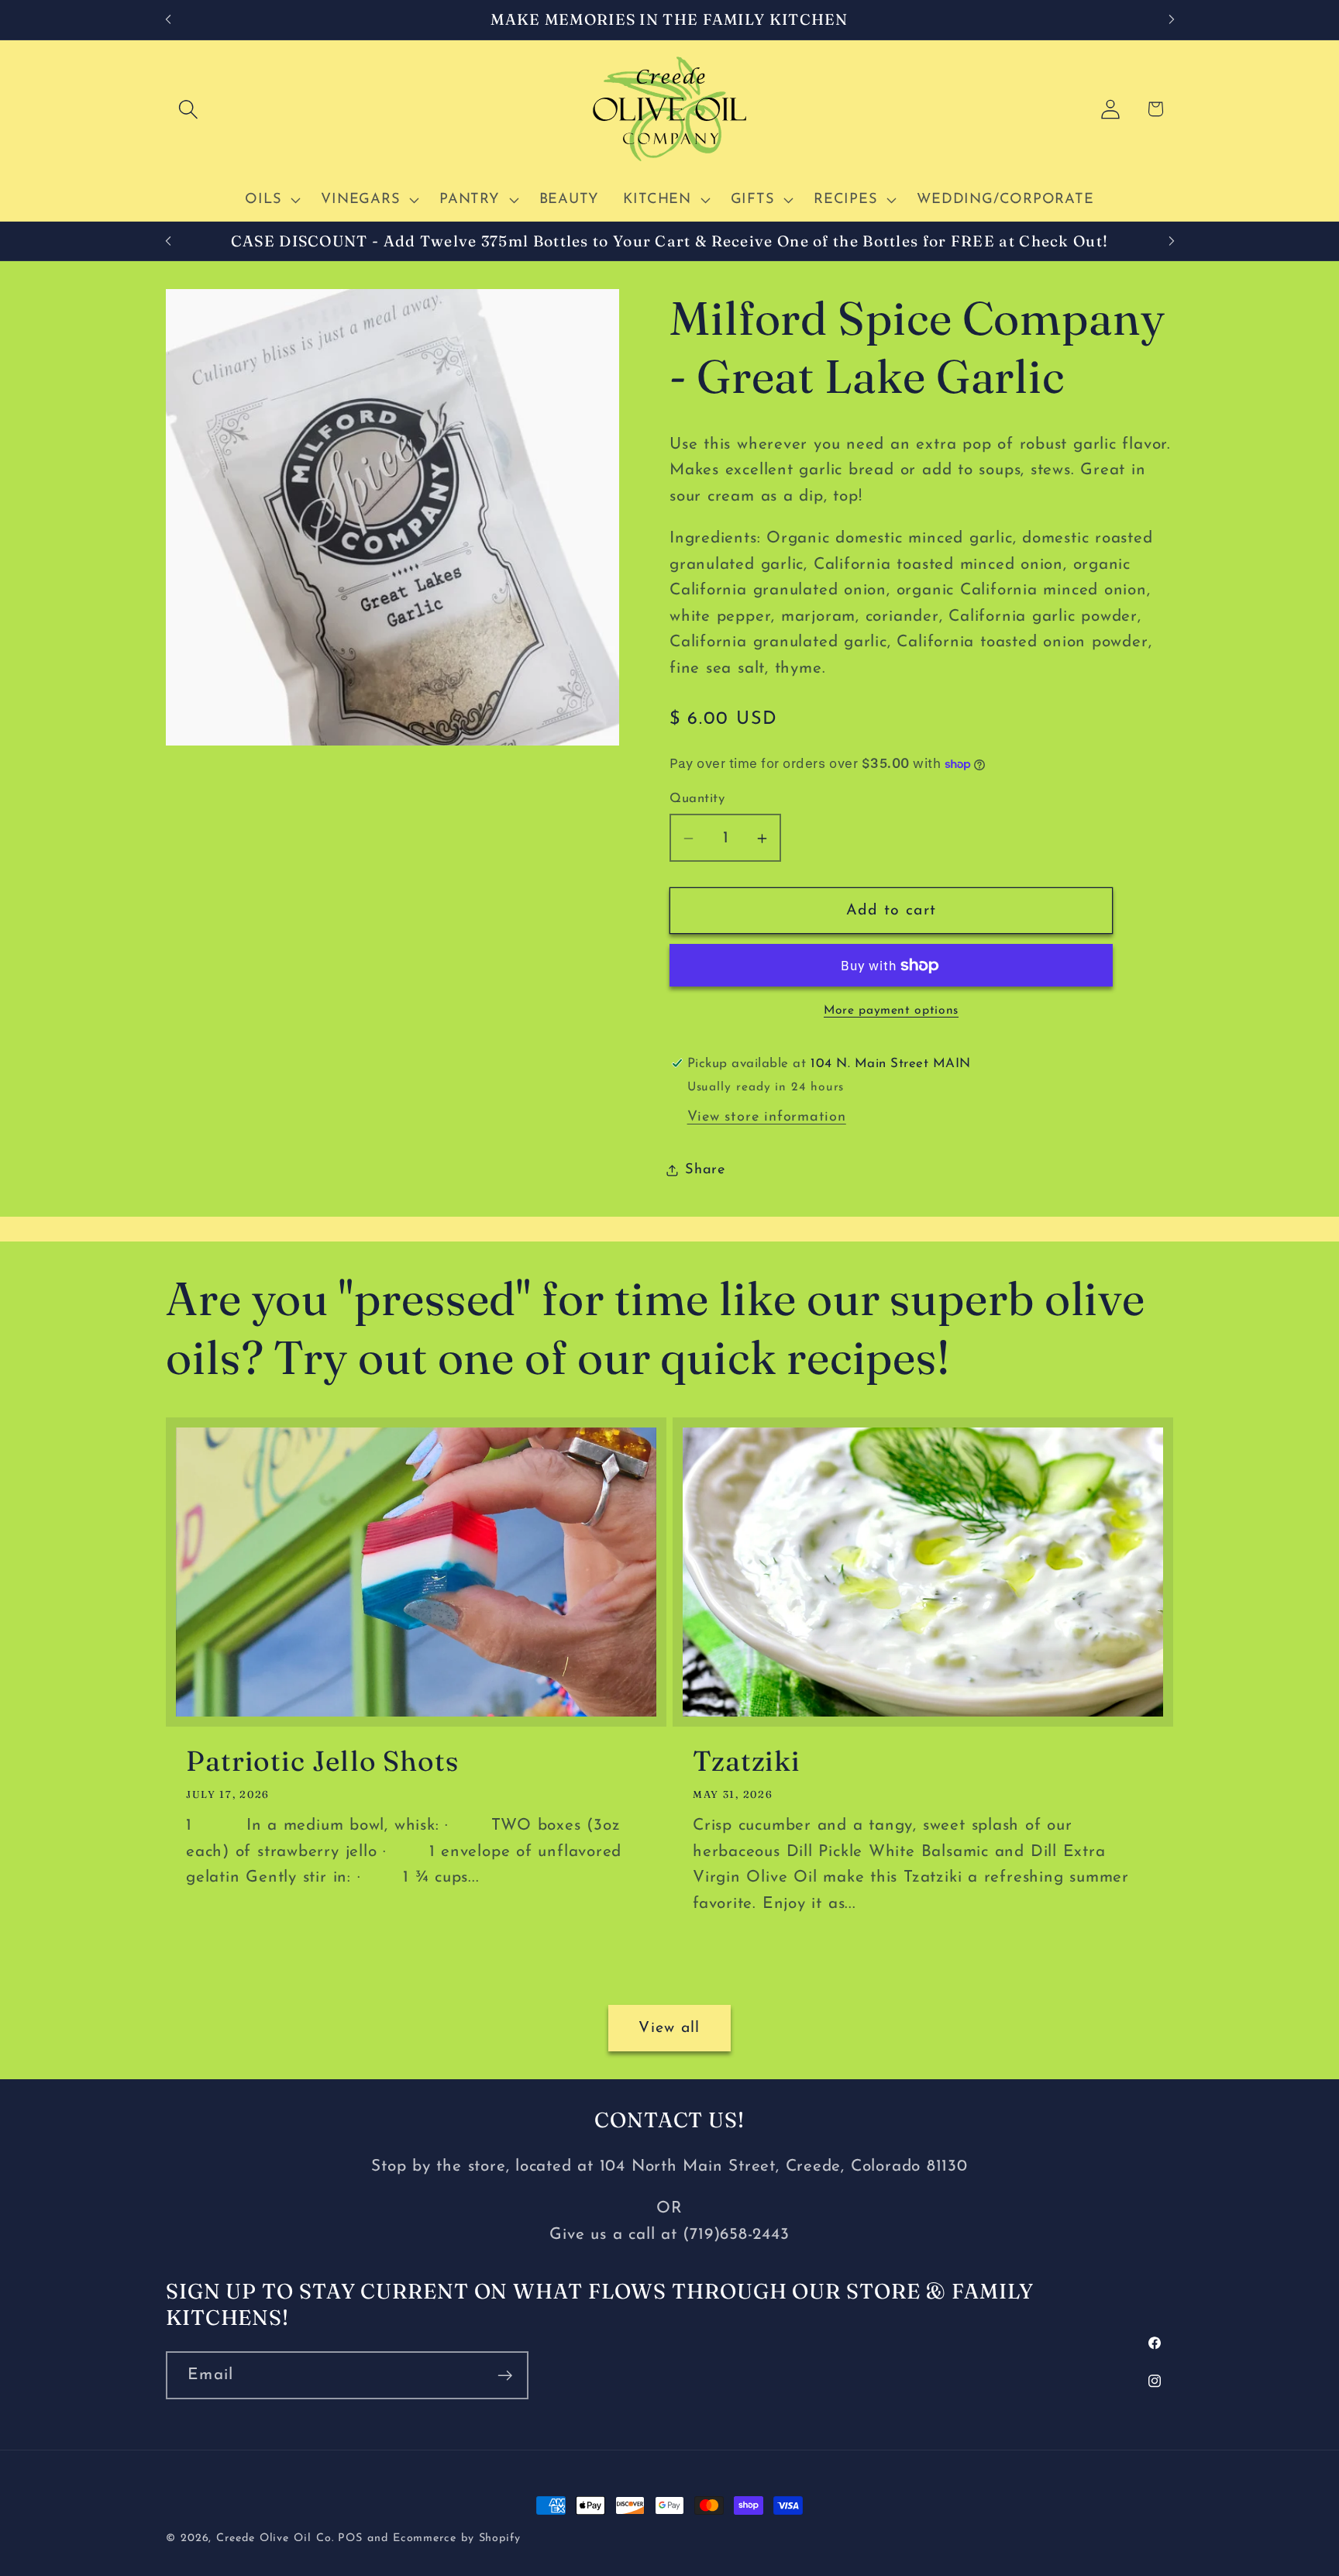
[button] (188, 109)
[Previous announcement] (168, 20)
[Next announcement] (1172, 20)
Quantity (697, 799)
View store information (767, 1118)
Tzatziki (747, 1761)
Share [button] (705, 1171)
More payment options (891, 1011)
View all (669, 2028)
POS (350, 2538)
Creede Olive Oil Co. (277, 2538)
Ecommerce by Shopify (457, 2538)
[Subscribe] (505, 2376)
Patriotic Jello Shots (322, 1761)
